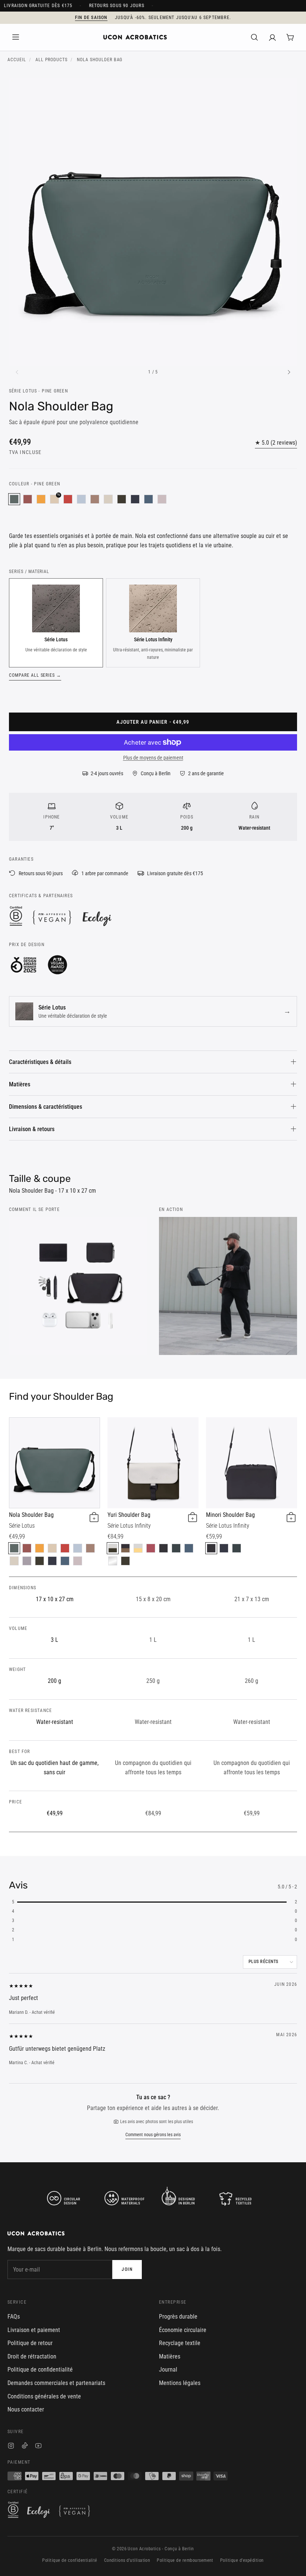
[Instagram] (11, 2447)
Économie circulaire (183, 2330)
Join (127, 2269)
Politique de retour (30, 2343)
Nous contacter (26, 2409)
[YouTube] (38, 2447)
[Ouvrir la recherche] (255, 37)
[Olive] (122, 499)
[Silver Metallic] (113, 1561)
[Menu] (16, 37)
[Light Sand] (108, 499)
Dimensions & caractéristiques (46, 1107)
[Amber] (41, 499)
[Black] (163, 1548)
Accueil (17, 60)
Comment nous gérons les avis (153, 2135)
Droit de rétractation (32, 2356)
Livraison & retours (32, 1129)
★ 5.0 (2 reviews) (276, 443)
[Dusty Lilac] (27, 1561)
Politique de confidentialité (40, 2370)
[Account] (272, 37)
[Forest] (176, 1548)
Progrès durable (178, 2317)
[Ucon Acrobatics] (135, 37)
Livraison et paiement (34, 2330)
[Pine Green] (14, 499)
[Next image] (289, 372)
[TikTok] (25, 2447)
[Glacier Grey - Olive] (113, 1548)
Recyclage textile (180, 2343)
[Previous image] (17, 372)
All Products (52, 60)
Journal (168, 2370)
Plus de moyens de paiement (153, 758)
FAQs (14, 2317)
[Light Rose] (162, 499)
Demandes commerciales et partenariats (56, 2383)
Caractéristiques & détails (40, 1062)
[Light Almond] (52, 1548)
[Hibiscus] (28, 499)
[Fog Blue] (81, 499)
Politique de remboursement (185, 2560)
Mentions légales (180, 2383)
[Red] (68, 499)
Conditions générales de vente (44, 2396)
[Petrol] (149, 499)
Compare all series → (35, 675)
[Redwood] (95, 499)
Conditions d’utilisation (127, 2560)
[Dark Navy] (135, 499)
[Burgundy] (151, 1548)
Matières (20, 1084)
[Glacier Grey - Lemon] (138, 1548)
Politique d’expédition (242, 2560)
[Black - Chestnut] (125, 1548)
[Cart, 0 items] (290, 37)
